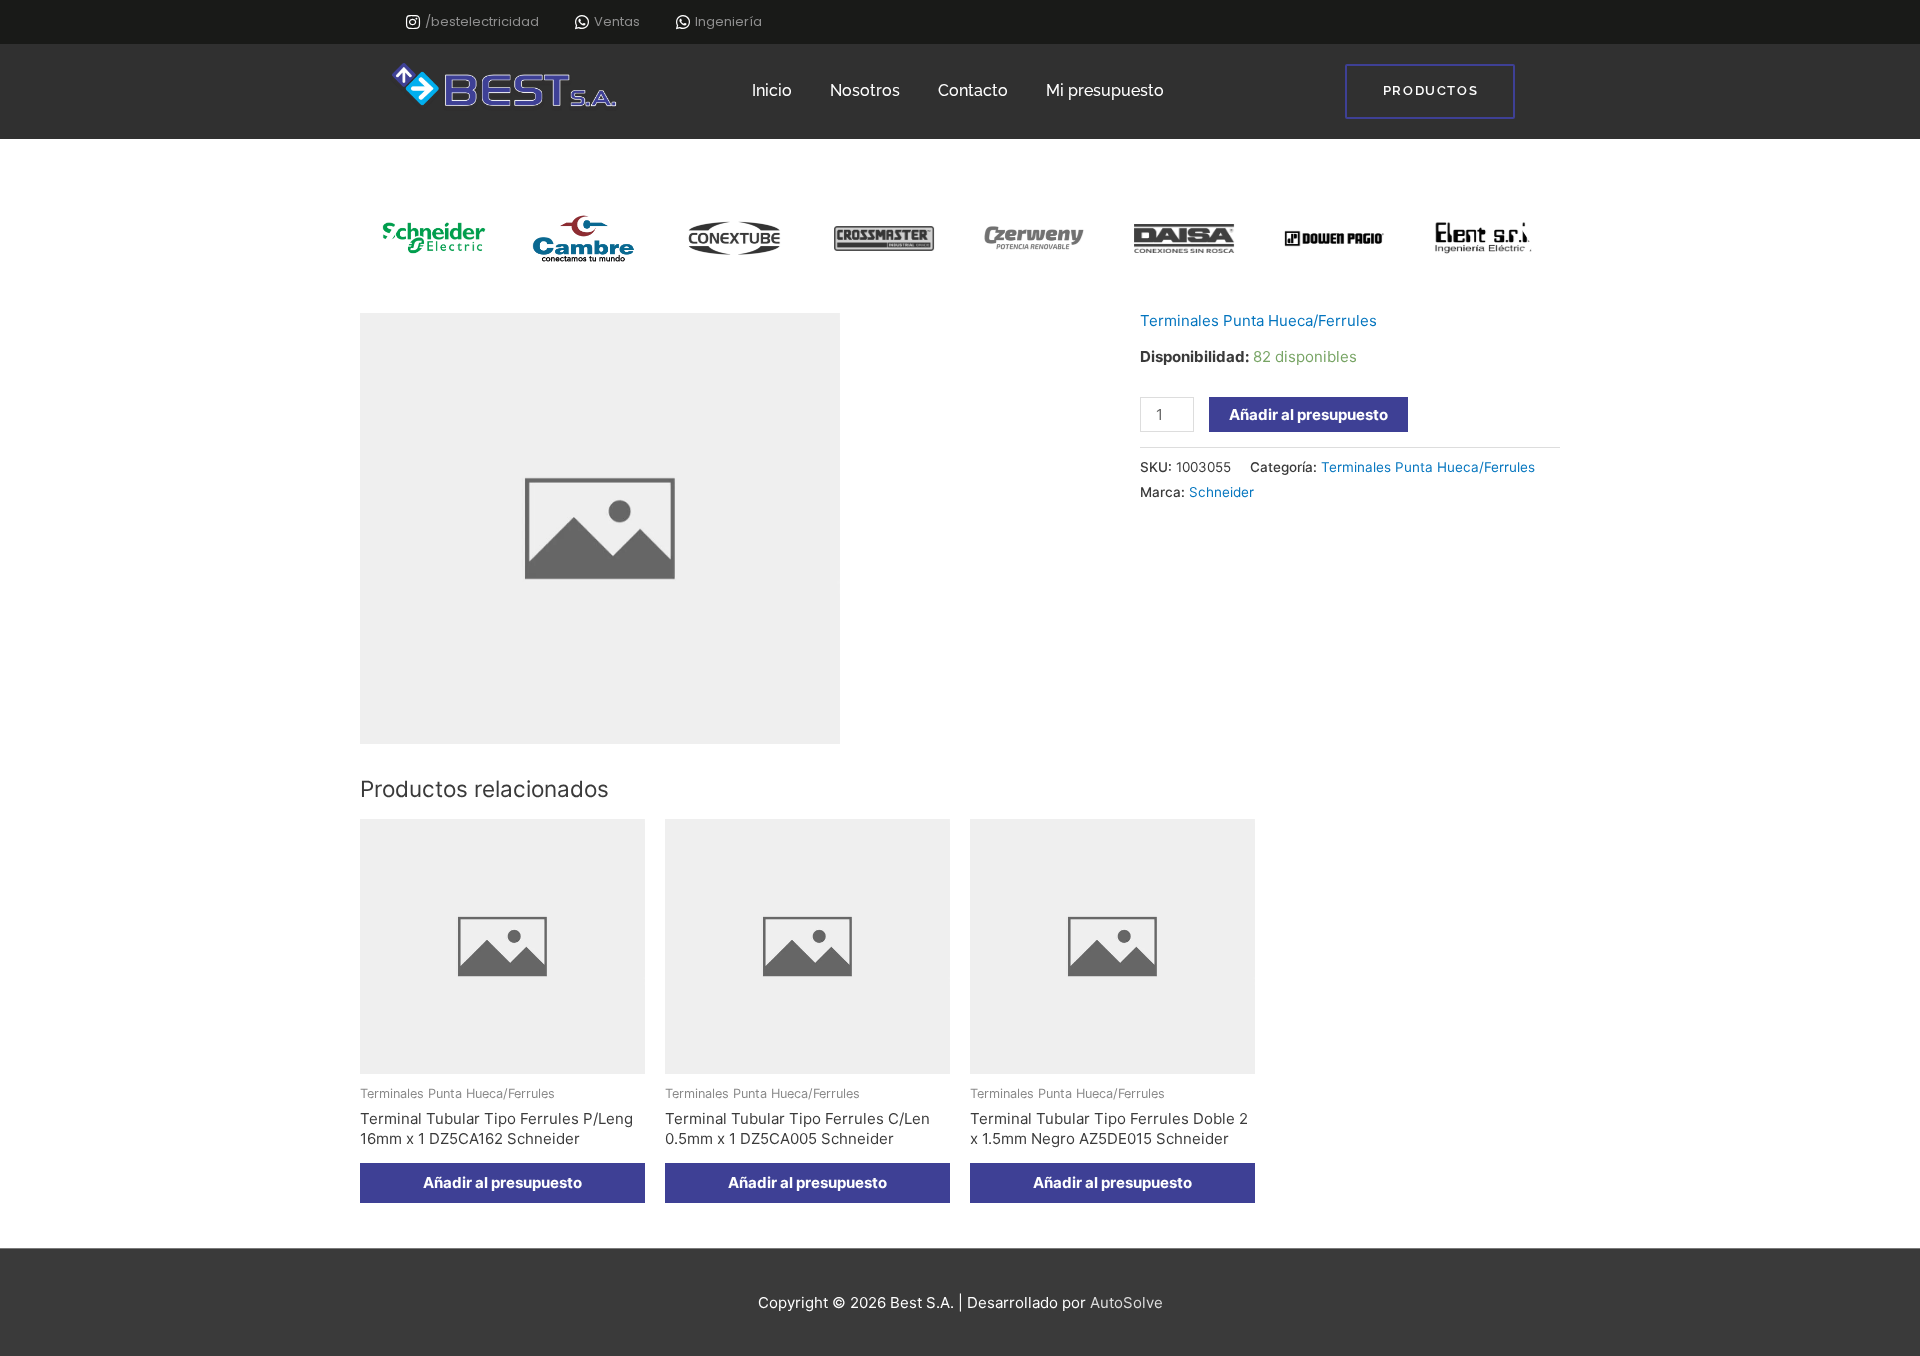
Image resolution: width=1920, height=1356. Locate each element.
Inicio (772, 90)
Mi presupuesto (1105, 90)
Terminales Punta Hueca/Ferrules (1258, 320)
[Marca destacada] (567, 238)
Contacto (973, 90)
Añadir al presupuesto (1308, 414)
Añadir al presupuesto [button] (502, 1182)
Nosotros (865, 90)
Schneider (1221, 492)
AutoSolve (1126, 1302)
